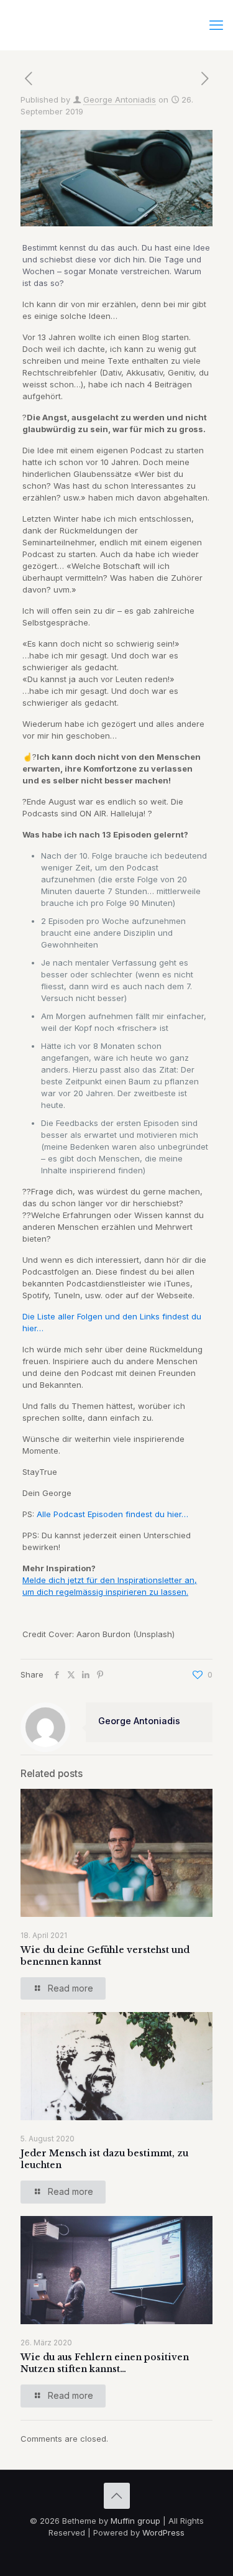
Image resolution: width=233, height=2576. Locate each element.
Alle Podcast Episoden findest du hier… (112, 1514)
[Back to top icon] (117, 2496)
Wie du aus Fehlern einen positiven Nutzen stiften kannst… (105, 2363)
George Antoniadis (120, 99)
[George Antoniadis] (116, 25)
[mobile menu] (216, 25)
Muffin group (135, 2521)
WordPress (163, 2532)
